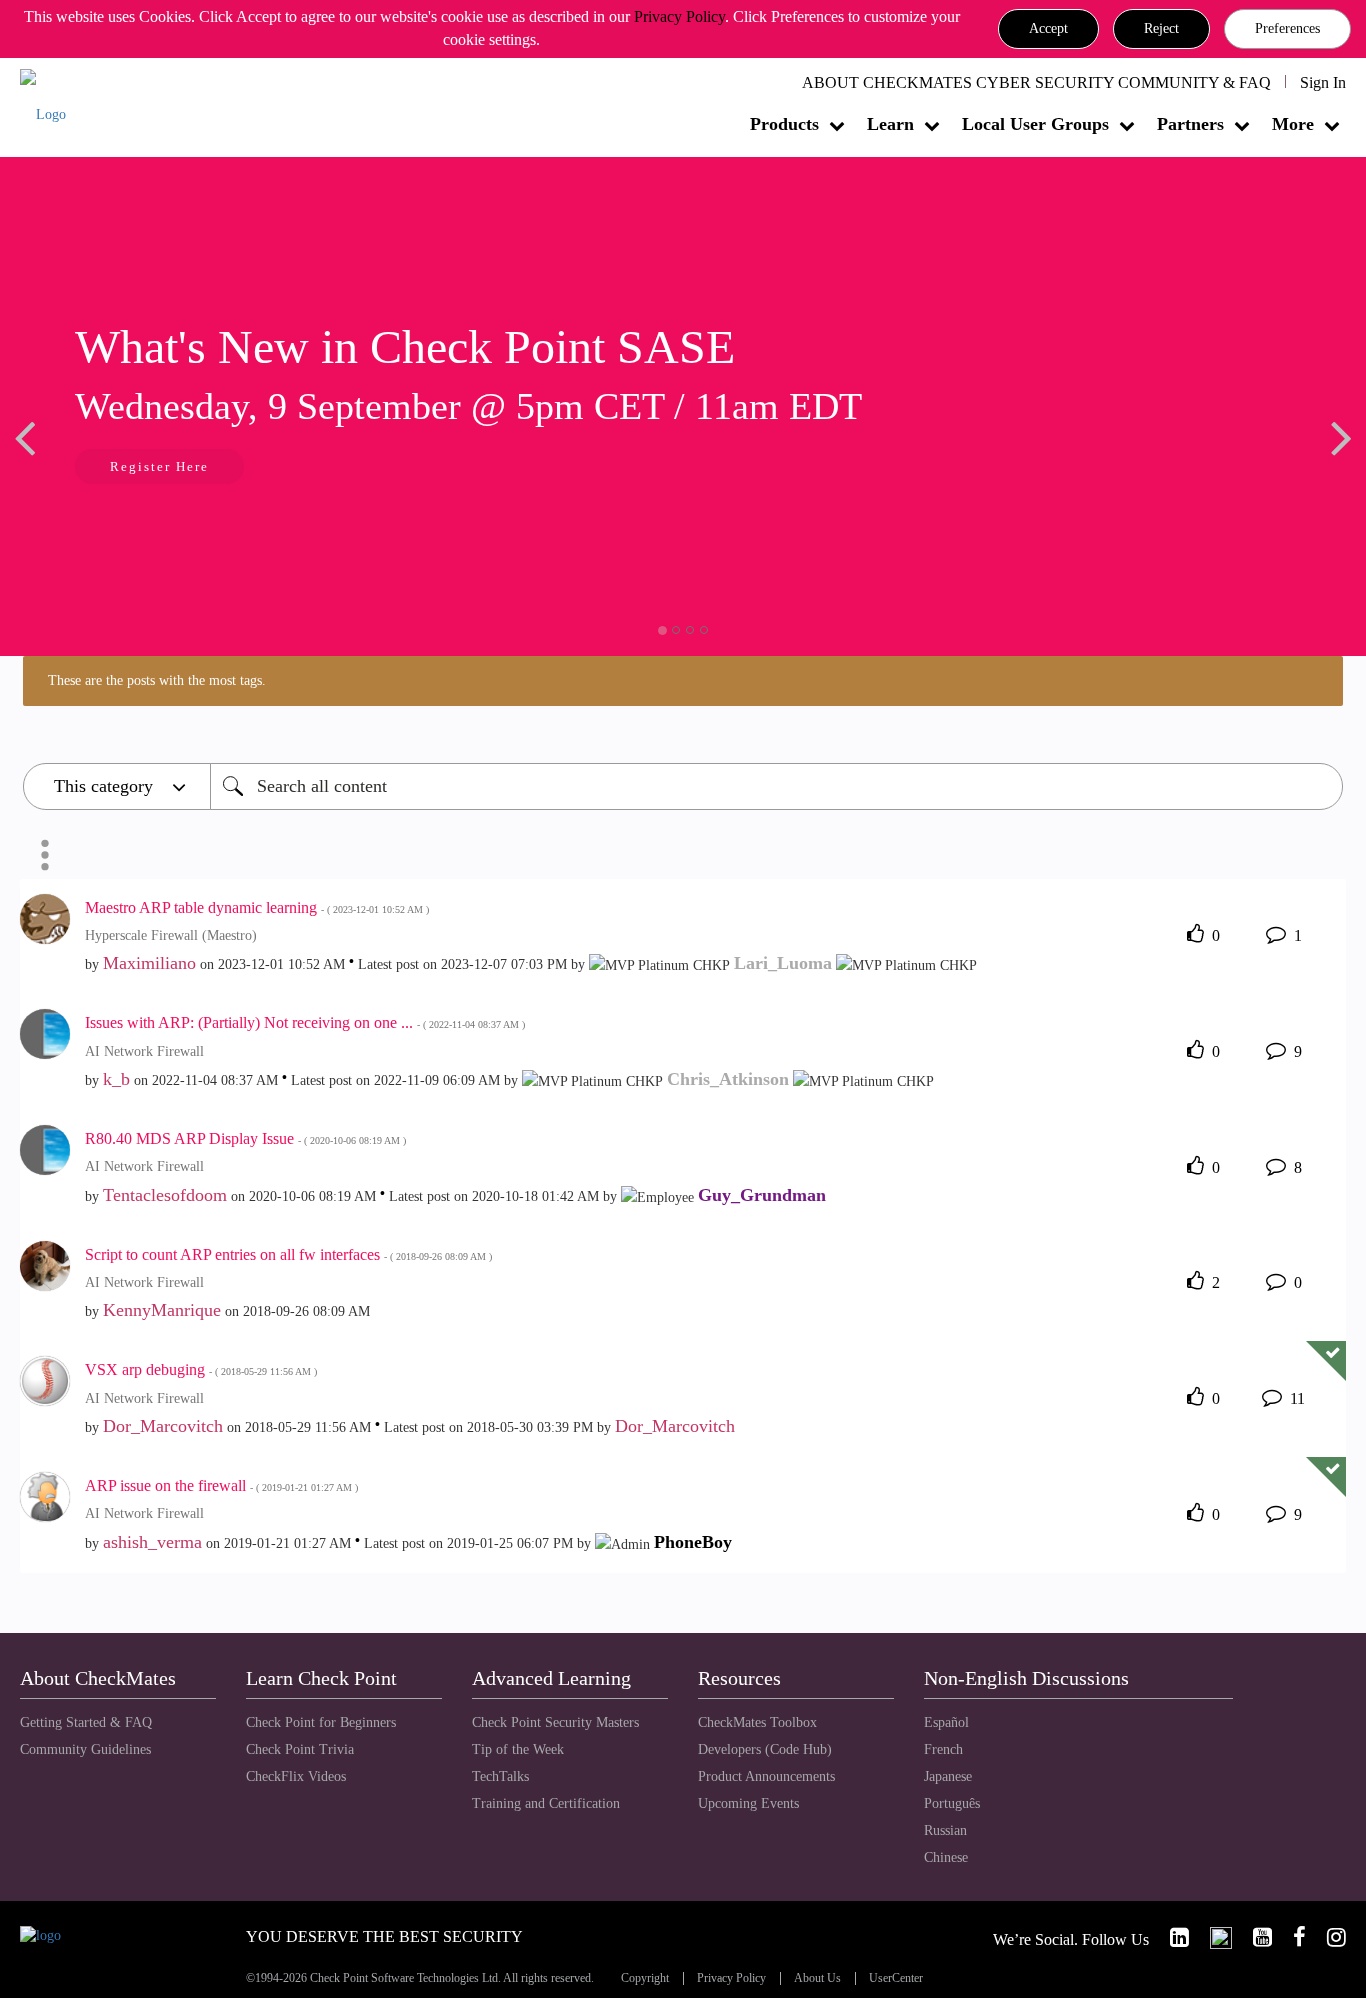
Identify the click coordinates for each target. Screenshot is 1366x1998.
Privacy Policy (679, 16)
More (1293, 124)
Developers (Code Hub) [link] (765, 1749)
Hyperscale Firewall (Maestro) (171, 935)
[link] (1171, 1937)
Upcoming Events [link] (748, 1803)
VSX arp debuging (201, 1369)
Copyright (645, 1978)
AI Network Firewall (144, 1051)
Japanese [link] (948, 1776)
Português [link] (952, 1803)
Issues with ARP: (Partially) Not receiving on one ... (305, 1022)
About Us (817, 1978)
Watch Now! (1202, 468)
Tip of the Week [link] (518, 1749)
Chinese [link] (946, 1857)
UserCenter (896, 1978)
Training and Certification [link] (546, 1803)
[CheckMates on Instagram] (1328, 1937)
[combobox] (776, 786)
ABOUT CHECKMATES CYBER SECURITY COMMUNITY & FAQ (1036, 82)
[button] (1048, 29)
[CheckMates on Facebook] (1291, 1937)
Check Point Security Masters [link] (555, 1722)
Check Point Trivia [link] (300, 1749)
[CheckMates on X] (1212, 1937)
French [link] (943, 1749)
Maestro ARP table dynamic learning (257, 907)
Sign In (1323, 82)
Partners (1190, 124)
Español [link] (946, 1722)
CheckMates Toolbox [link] (757, 1722)
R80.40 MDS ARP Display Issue (245, 1138)
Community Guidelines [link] (85, 1749)
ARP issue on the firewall (221, 1485)
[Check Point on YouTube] (1254, 1937)
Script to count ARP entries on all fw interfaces (288, 1254)
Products (784, 124)
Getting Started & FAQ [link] (86, 1722)
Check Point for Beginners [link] (321, 1722)
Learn (890, 124)
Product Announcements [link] (766, 1776)
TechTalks (500, 1776)
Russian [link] (945, 1830)
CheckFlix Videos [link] (296, 1776)
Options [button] (45, 855)
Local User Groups (1035, 124)
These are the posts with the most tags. (157, 680)
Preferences (1287, 28)
